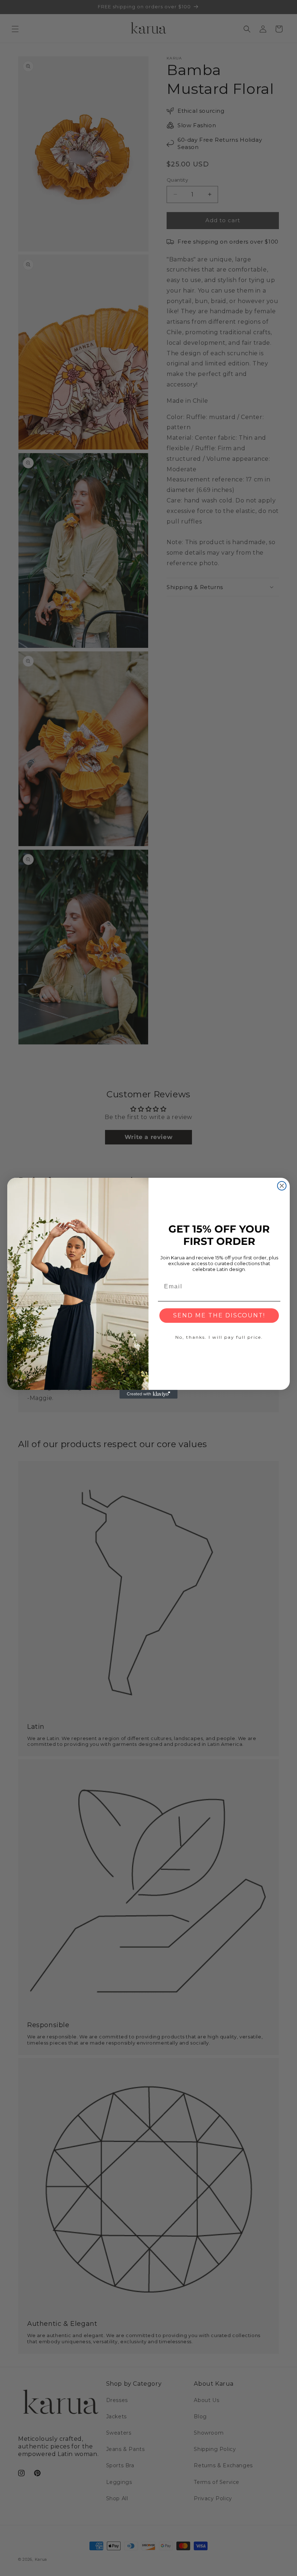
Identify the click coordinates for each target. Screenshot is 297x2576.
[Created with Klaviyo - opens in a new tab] (148, 1394)
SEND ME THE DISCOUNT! (219, 1315)
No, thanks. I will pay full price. (219, 1337)
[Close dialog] (282, 1186)
